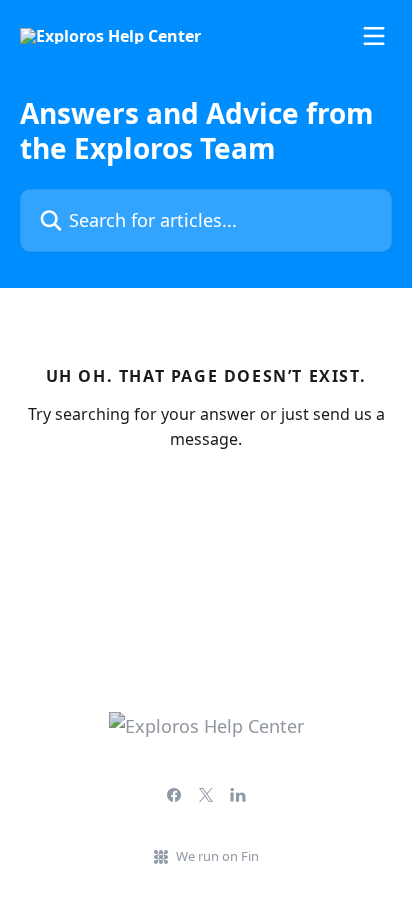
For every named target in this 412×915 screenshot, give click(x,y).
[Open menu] (374, 36)
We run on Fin (217, 856)
